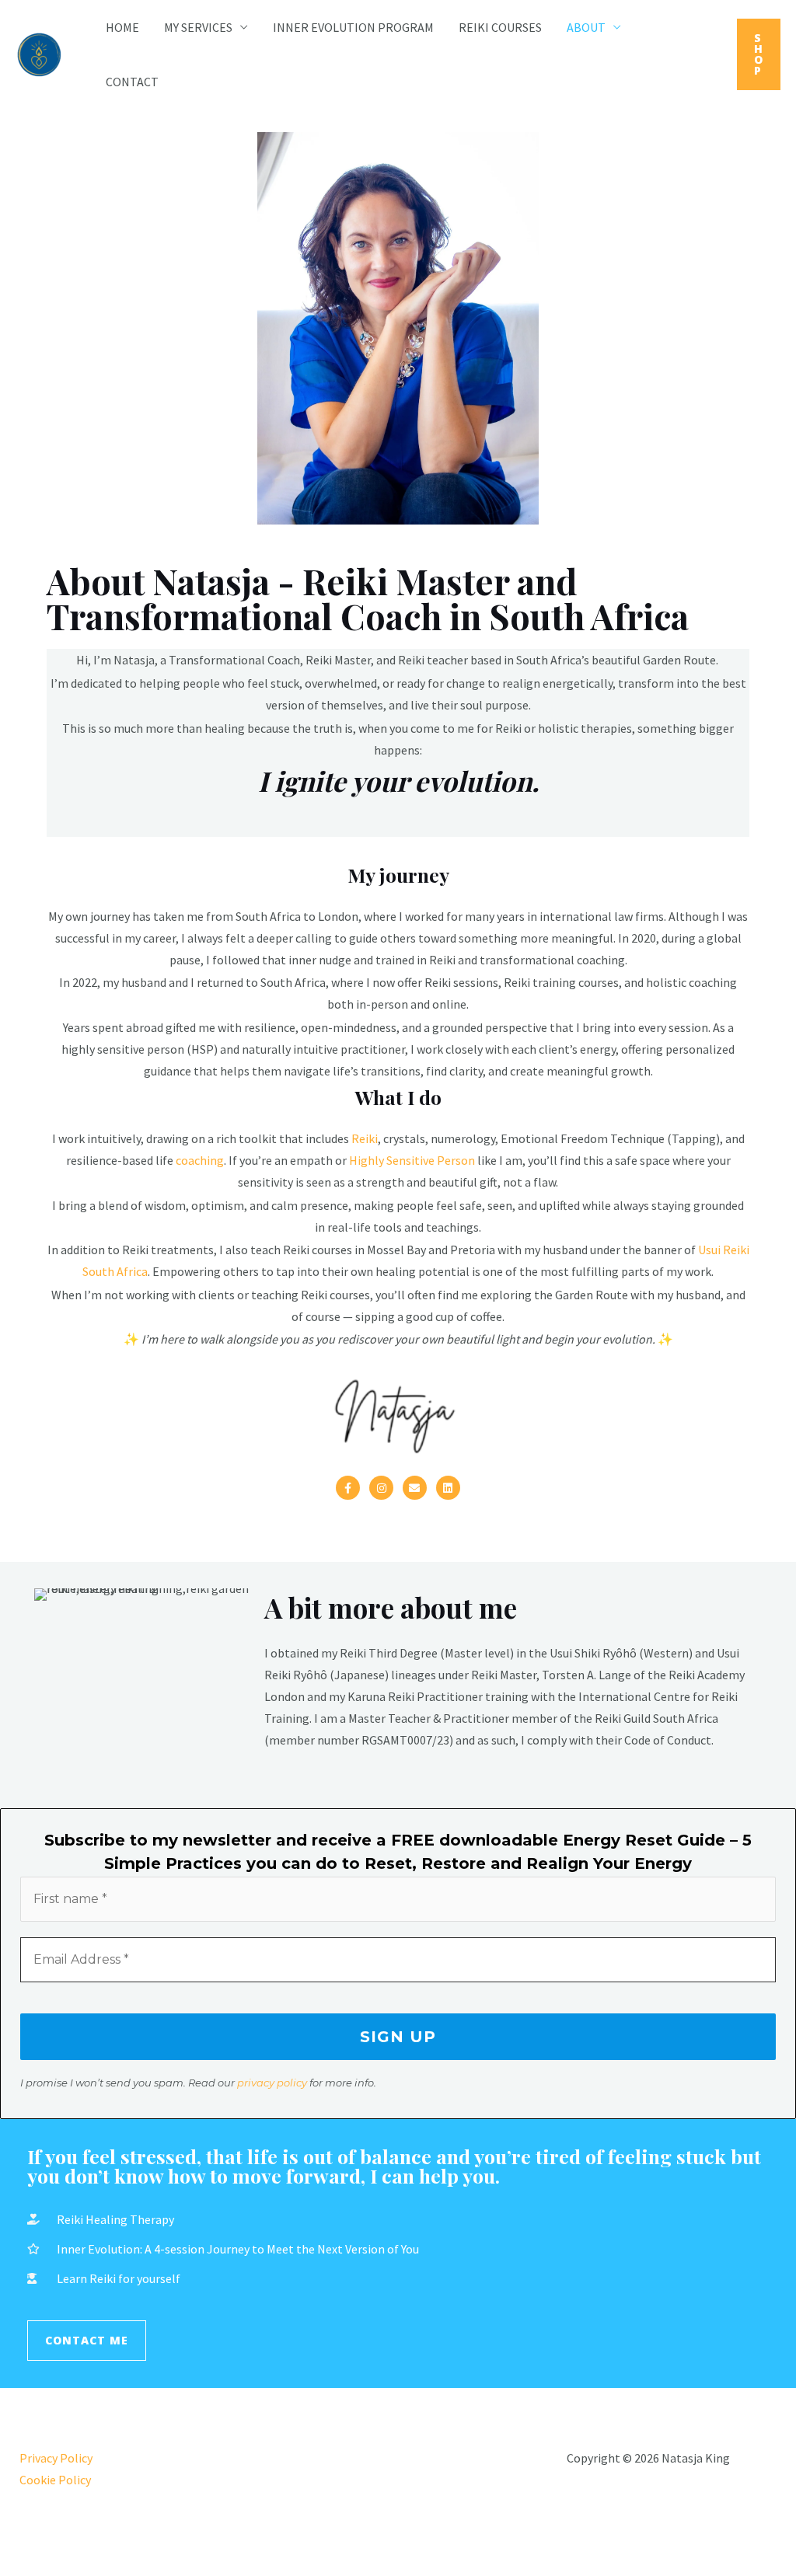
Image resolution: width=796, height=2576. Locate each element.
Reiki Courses (500, 27)
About (586, 27)
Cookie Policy (55, 2480)
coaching (200, 1160)
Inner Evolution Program (353, 27)
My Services (198, 27)
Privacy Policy (56, 2458)
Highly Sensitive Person (412, 1160)
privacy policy (272, 2083)
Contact (132, 82)
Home (122, 27)
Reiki (365, 1138)
